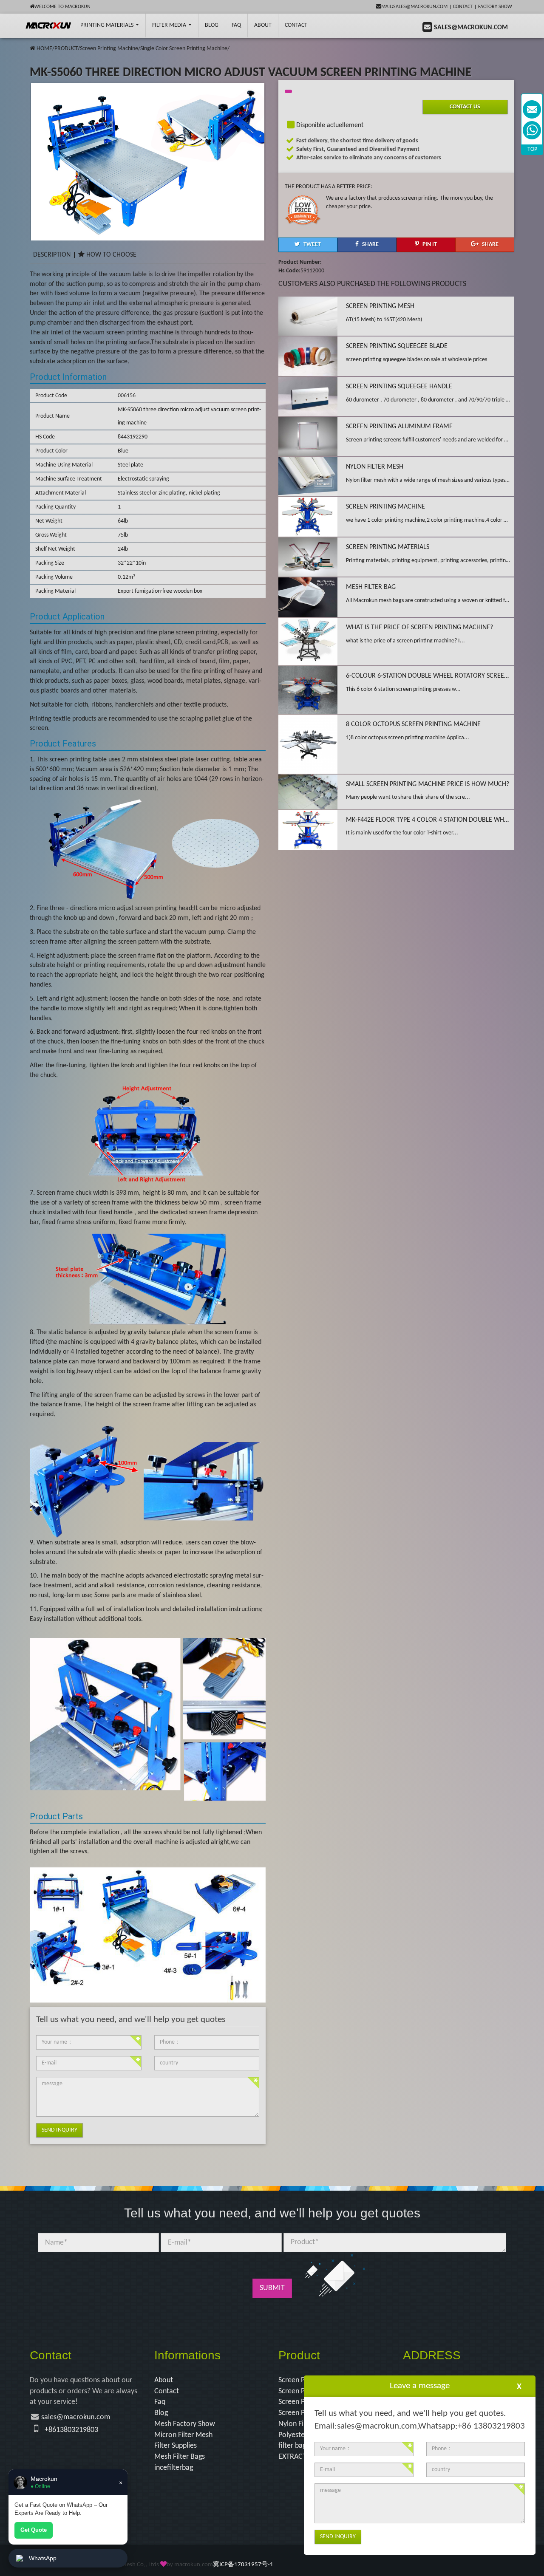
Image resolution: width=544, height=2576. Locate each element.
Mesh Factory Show (185, 2424)
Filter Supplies (176, 2446)
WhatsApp (43, 2558)
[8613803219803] (532, 130)
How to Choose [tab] (111, 255)
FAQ (236, 25)
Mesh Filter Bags (180, 2457)
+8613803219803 (71, 2430)
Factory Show (495, 7)
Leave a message (420, 2386)
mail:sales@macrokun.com (414, 7)
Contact (463, 7)
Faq (160, 2402)
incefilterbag (174, 2468)
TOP (532, 149)
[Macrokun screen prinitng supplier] (49, 25)
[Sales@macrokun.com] (532, 109)
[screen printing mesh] (33, 49)
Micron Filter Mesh (183, 2435)
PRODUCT (66, 49)
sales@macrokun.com (76, 2417)
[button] (308, 245)
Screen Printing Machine (109, 49)
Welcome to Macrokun (62, 7)
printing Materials (108, 25)
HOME (44, 49)
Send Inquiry (59, 2130)
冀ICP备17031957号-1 (243, 2565)
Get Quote (34, 2530)
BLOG (212, 25)
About (263, 25)
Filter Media (170, 25)
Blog (161, 2413)
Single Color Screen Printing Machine (184, 49)
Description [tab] (52, 255)
